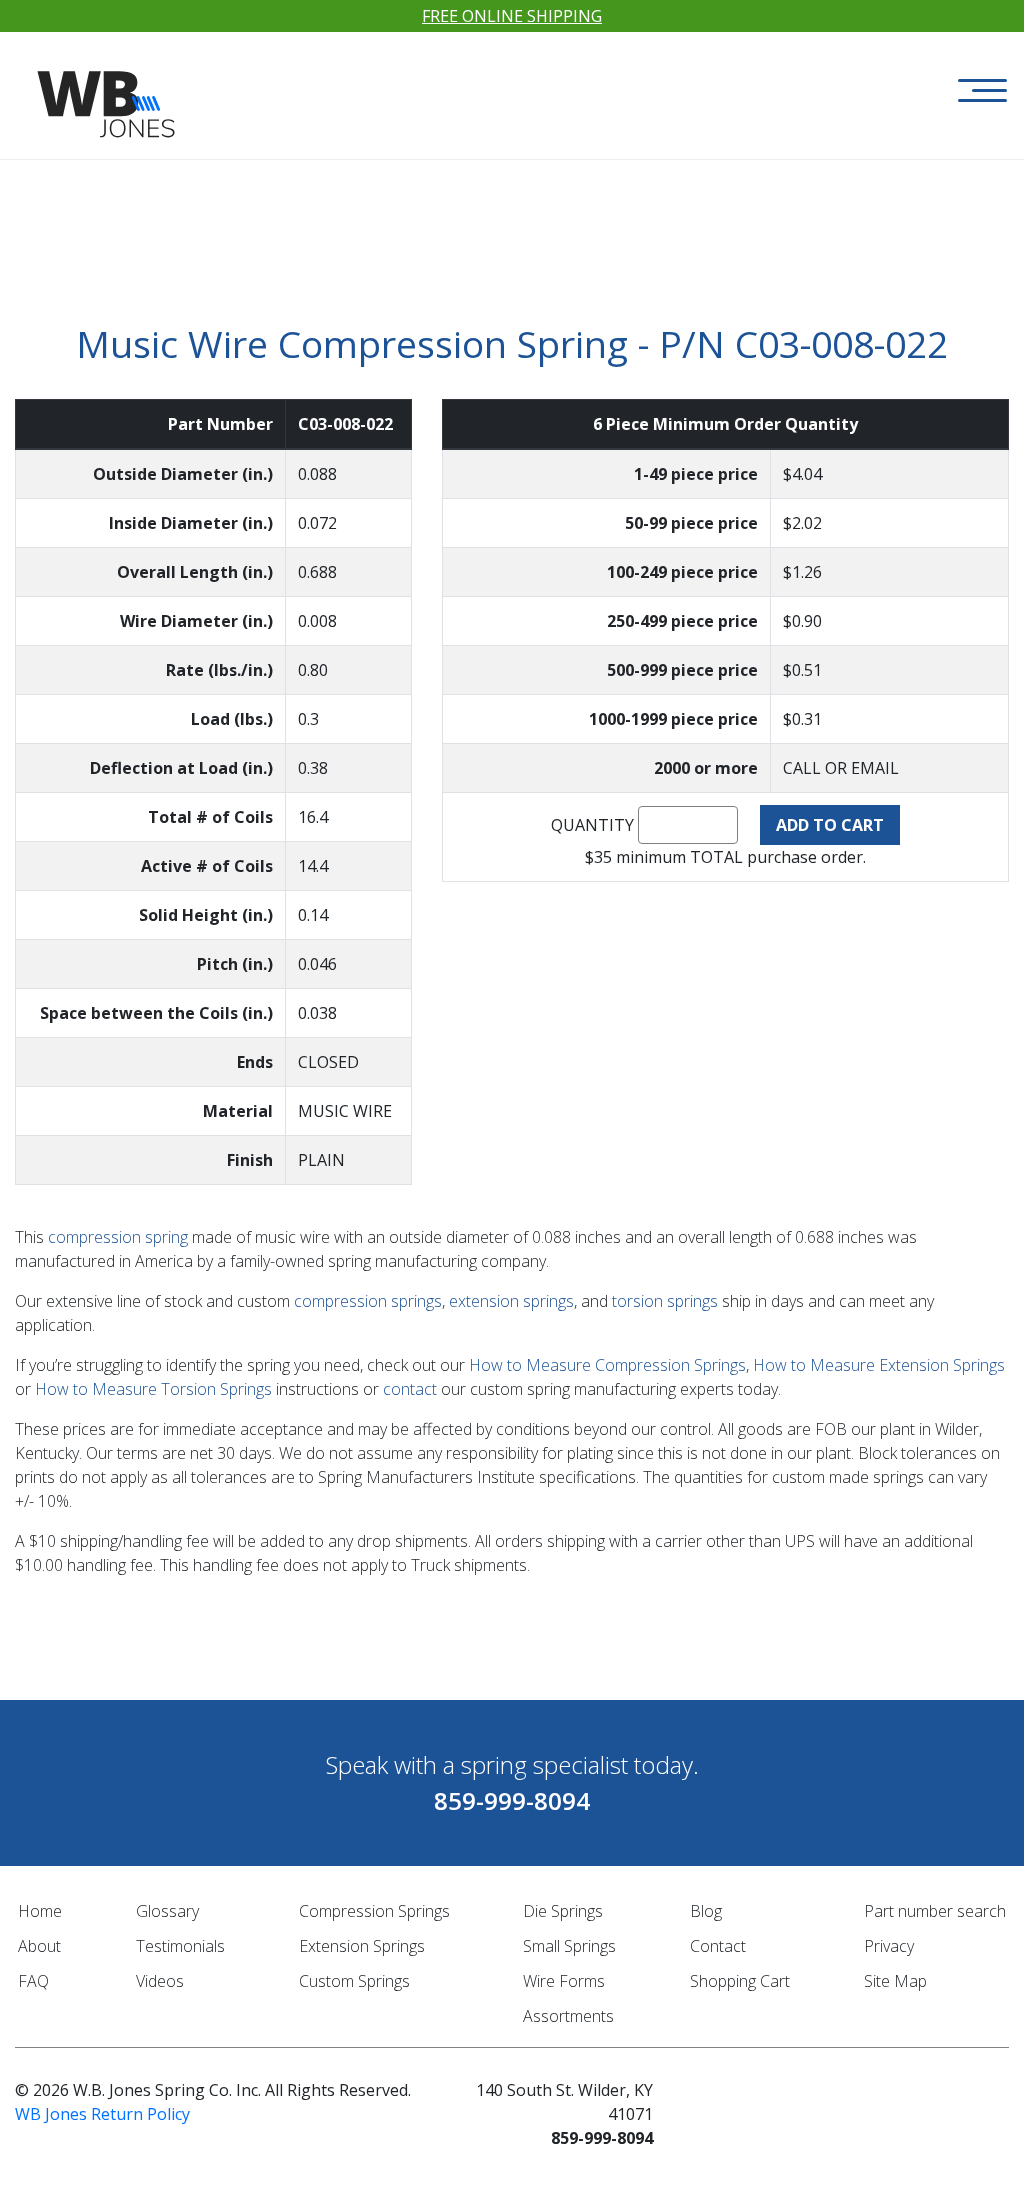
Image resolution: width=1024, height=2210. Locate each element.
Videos (160, 1981)
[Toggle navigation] (982, 90)
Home (40, 1911)
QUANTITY (592, 825)
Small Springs (569, 1946)
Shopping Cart (740, 1981)
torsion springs (665, 1301)
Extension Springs (362, 1946)
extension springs (511, 1301)
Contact (718, 1946)
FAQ (33, 1981)
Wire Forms (564, 1981)
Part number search (935, 1911)
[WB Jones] (108, 86)
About (39, 1946)
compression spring (118, 1237)
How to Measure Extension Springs (879, 1365)
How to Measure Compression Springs (607, 1365)
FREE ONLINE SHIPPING (512, 16)
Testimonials (180, 1946)
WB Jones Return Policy (102, 2114)
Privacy (889, 1946)
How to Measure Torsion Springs (153, 1389)
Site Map (895, 1981)
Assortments (568, 2016)
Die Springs (563, 1911)
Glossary (167, 1911)
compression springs (368, 1301)
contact (410, 1389)
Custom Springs (354, 1981)
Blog (706, 1911)
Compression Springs (374, 1911)
